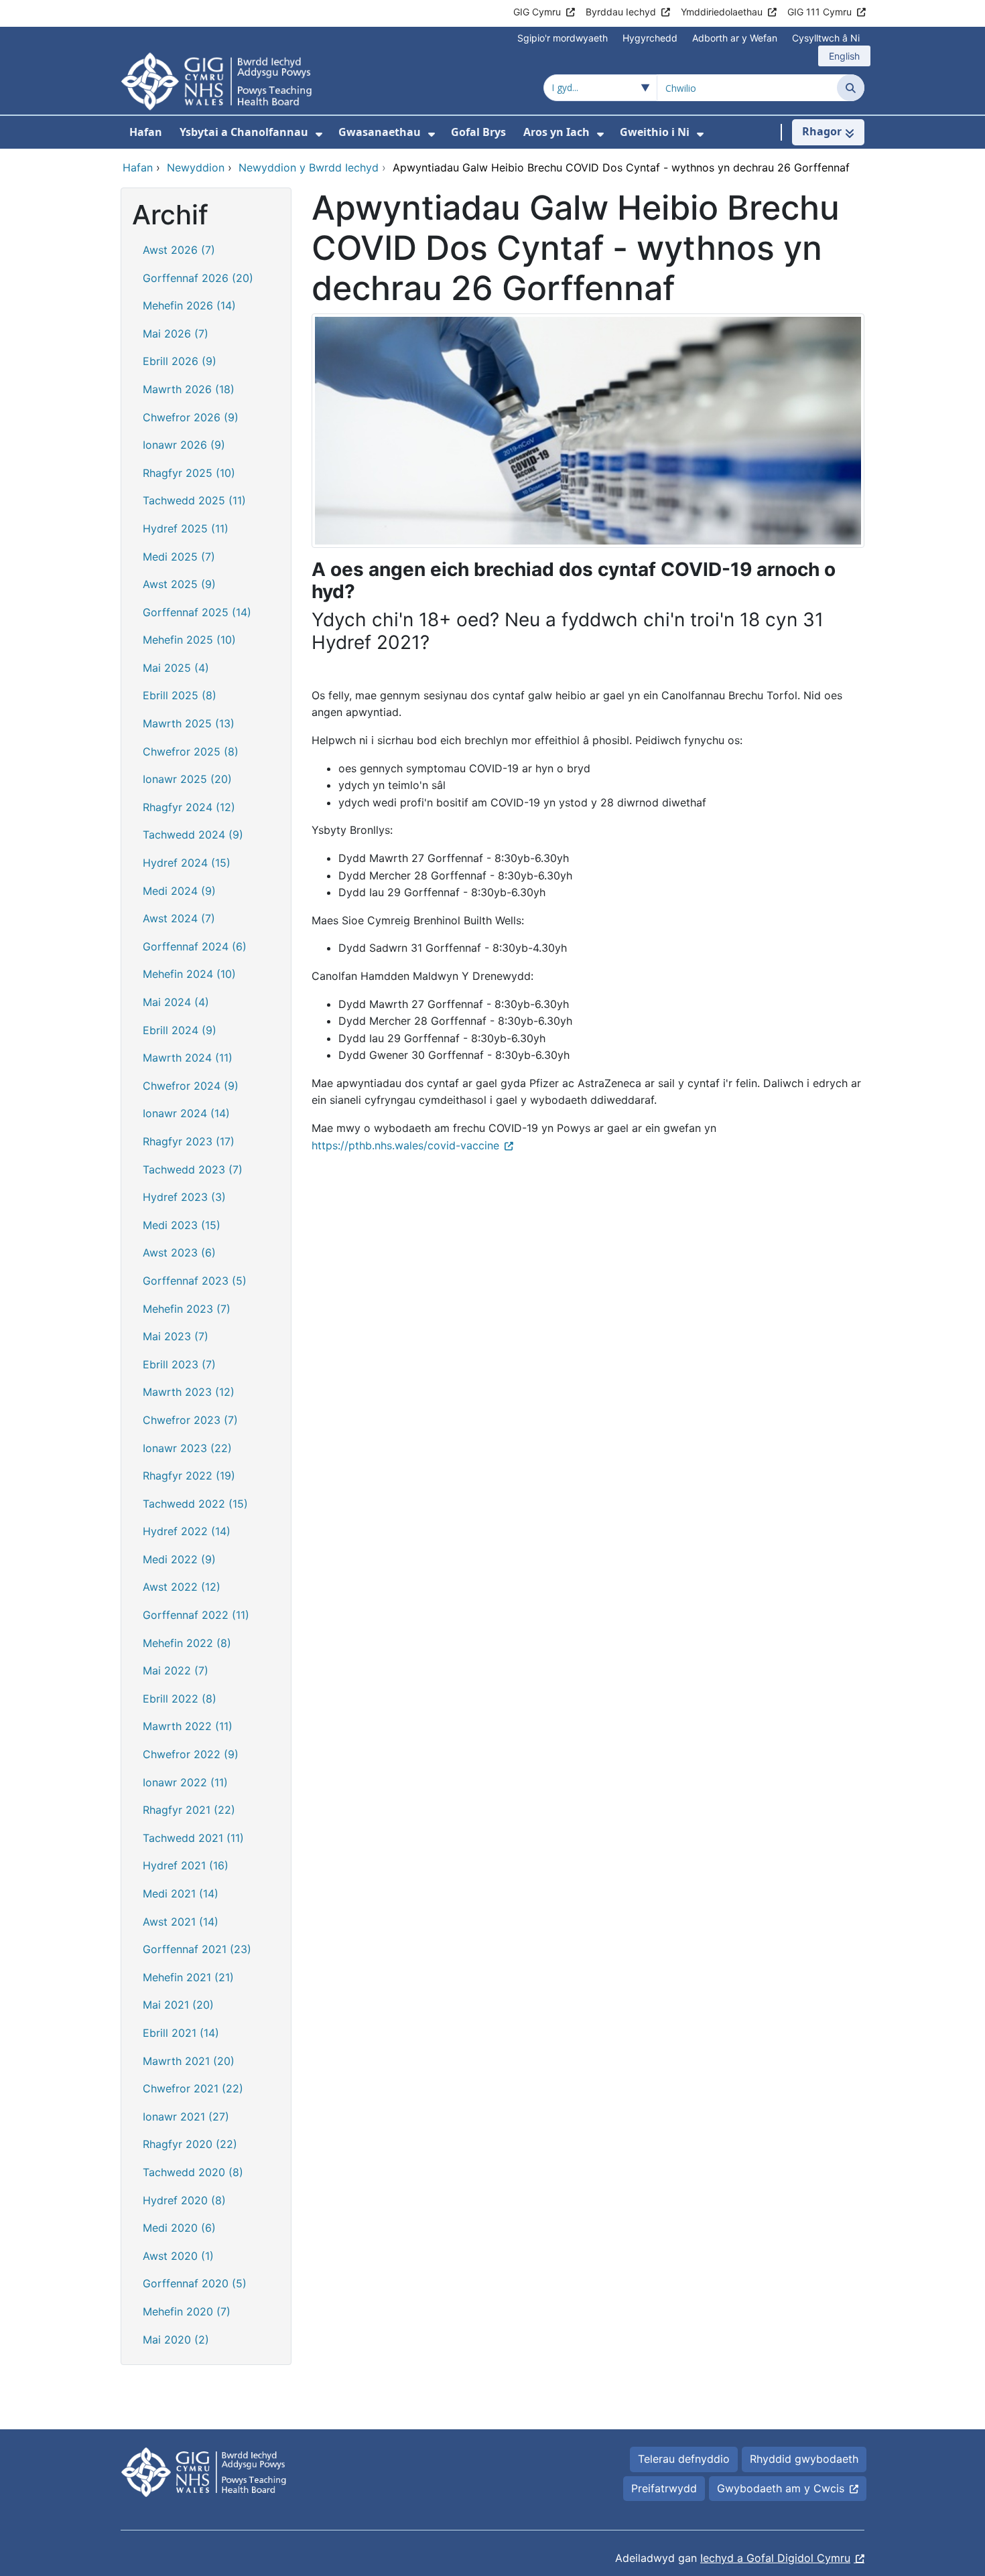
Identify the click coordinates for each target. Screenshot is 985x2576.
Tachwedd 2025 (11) (194, 500)
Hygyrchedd (650, 38)
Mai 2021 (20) (178, 2005)
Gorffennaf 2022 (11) (196, 1615)
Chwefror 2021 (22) (193, 2088)
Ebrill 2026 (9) (180, 361)
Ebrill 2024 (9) (180, 1030)
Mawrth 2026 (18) (189, 389)
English (844, 56)
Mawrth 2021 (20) (189, 2061)
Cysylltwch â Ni (826, 38)
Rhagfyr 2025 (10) (189, 473)
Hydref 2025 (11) (186, 528)
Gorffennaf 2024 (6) (195, 946)
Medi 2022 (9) (179, 1559)
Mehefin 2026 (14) (189, 305)
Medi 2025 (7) (179, 557)
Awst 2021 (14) (181, 1922)
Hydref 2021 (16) (186, 1865)
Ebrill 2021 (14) (181, 2033)
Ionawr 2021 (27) (186, 2117)
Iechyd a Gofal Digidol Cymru (775, 2558)
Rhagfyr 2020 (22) (190, 2144)
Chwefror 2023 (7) (190, 1420)
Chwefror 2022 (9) (191, 1754)
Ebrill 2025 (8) (180, 695)
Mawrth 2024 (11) (188, 1058)
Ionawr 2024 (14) (186, 1113)
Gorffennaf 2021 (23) (197, 1949)
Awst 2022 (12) (182, 1587)
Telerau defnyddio (684, 2459)
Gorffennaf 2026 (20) (198, 278)
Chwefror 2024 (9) (191, 1086)
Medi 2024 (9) (179, 891)
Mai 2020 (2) (176, 2340)
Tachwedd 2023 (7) (193, 1169)
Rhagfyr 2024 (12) (189, 807)
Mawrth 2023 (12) (189, 1392)
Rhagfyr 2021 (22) (189, 1810)
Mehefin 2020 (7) (187, 2311)
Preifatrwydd (664, 2488)
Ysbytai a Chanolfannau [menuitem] (244, 132)
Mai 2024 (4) (176, 1002)
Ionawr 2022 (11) (185, 1782)
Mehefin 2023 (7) (187, 1309)
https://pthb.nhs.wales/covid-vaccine (405, 1145)
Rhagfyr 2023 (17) (189, 1141)
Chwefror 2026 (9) (191, 417)
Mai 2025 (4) (176, 668)
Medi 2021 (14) (181, 1893)
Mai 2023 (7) (176, 1336)
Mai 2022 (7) (176, 1670)
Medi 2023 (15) (182, 1225)
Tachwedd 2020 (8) (193, 2172)
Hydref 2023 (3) (184, 1197)
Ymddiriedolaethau (722, 12)
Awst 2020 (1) (178, 2256)
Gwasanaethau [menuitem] (380, 132)
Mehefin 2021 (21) (188, 1977)
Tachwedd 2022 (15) (195, 1504)
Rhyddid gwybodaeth (804, 2459)
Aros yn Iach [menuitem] (556, 132)
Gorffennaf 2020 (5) (195, 2283)
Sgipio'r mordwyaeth (563, 38)
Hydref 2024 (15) (187, 863)
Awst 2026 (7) (179, 250)
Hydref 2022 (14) (187, 1531)
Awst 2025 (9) (179, 584)
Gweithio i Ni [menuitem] (655, 132)
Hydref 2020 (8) (184, 2200)
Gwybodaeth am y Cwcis (781, 2488)
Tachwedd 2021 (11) (193, 1838)
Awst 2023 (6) (179, 1253)
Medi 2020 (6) (179, 2228)
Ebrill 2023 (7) (179, 1364)
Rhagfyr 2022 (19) (189, 1476)
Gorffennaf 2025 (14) (197, 612)
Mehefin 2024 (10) (189, 974)
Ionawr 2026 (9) (184, 445)
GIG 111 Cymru (819, 12)
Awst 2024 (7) (179, 918)
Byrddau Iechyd (621, 12)
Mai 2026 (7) (176, 334)
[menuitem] (319, 134)
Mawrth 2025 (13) (189, 723)
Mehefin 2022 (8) (187, 1643)
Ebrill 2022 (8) (180, 1699)
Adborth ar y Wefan (735, 38)
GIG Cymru (537, 12)
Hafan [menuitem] (146, 132)
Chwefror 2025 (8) (191, 752)
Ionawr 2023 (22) (187, 1448)
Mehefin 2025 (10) (189, 640)
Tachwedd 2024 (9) (193, 835)
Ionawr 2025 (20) (187, 779)
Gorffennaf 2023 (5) (195, 1281)
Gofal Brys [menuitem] (478, 132)
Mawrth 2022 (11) (188, 1726)
